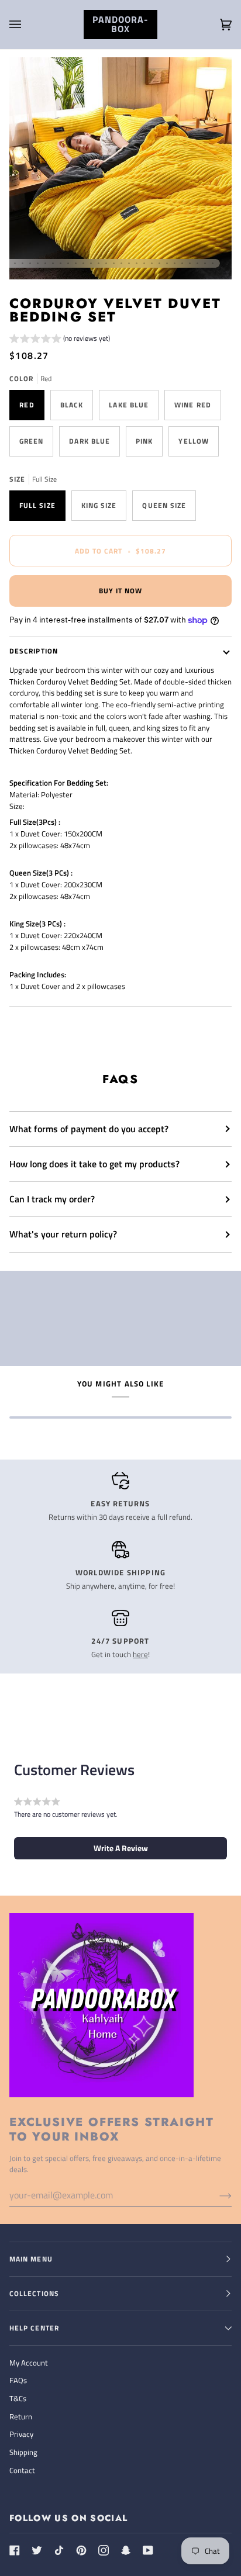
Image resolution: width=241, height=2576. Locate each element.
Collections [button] (34, 2293)
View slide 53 (197, 263)
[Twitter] (37, 2550)
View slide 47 (152, 263)
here (140, 1654)
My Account (29, 2363)
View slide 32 (38, 263)
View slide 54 (205, 263)
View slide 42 (114, 263)
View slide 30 (23, 263)
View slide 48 (159, 263)
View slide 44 (129, 263)
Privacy (21, 2434)
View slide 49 (167, 263)
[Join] (216, 2195)
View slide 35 (61, 263)
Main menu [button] (31, 2259)
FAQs (18, 2380)
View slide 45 (137, 263)
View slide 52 (190, 263)
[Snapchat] (126, 2550)
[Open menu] (27, 25)
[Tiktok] (59, 2550)
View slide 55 (213, 263)
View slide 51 (182, 263)
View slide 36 (68, 263)
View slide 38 (83, 263)
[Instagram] (104, 2550)
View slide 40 (99, 263)
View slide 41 (106, 263)
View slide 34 (53, 263)
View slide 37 (76, 263)
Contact (22, 2470)
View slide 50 (175, 263)
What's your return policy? (63, 1234)
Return (21, 2416)
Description (34, 651)
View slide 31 (30, 263)
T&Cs (18, 2398)
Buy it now (121, 591)
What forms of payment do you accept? (89, 1129)
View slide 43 (121, 263)
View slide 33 (45, 263)
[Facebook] (15, 2550)
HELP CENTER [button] (34, 2328)
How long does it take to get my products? (94, 1164)
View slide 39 (91, 263)
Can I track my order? (52, 1199)
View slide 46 (144, 263)
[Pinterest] (81, 2550)
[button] (60, 340)
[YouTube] (148, 2550)
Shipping (23, 2452)
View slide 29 (15, 263)
